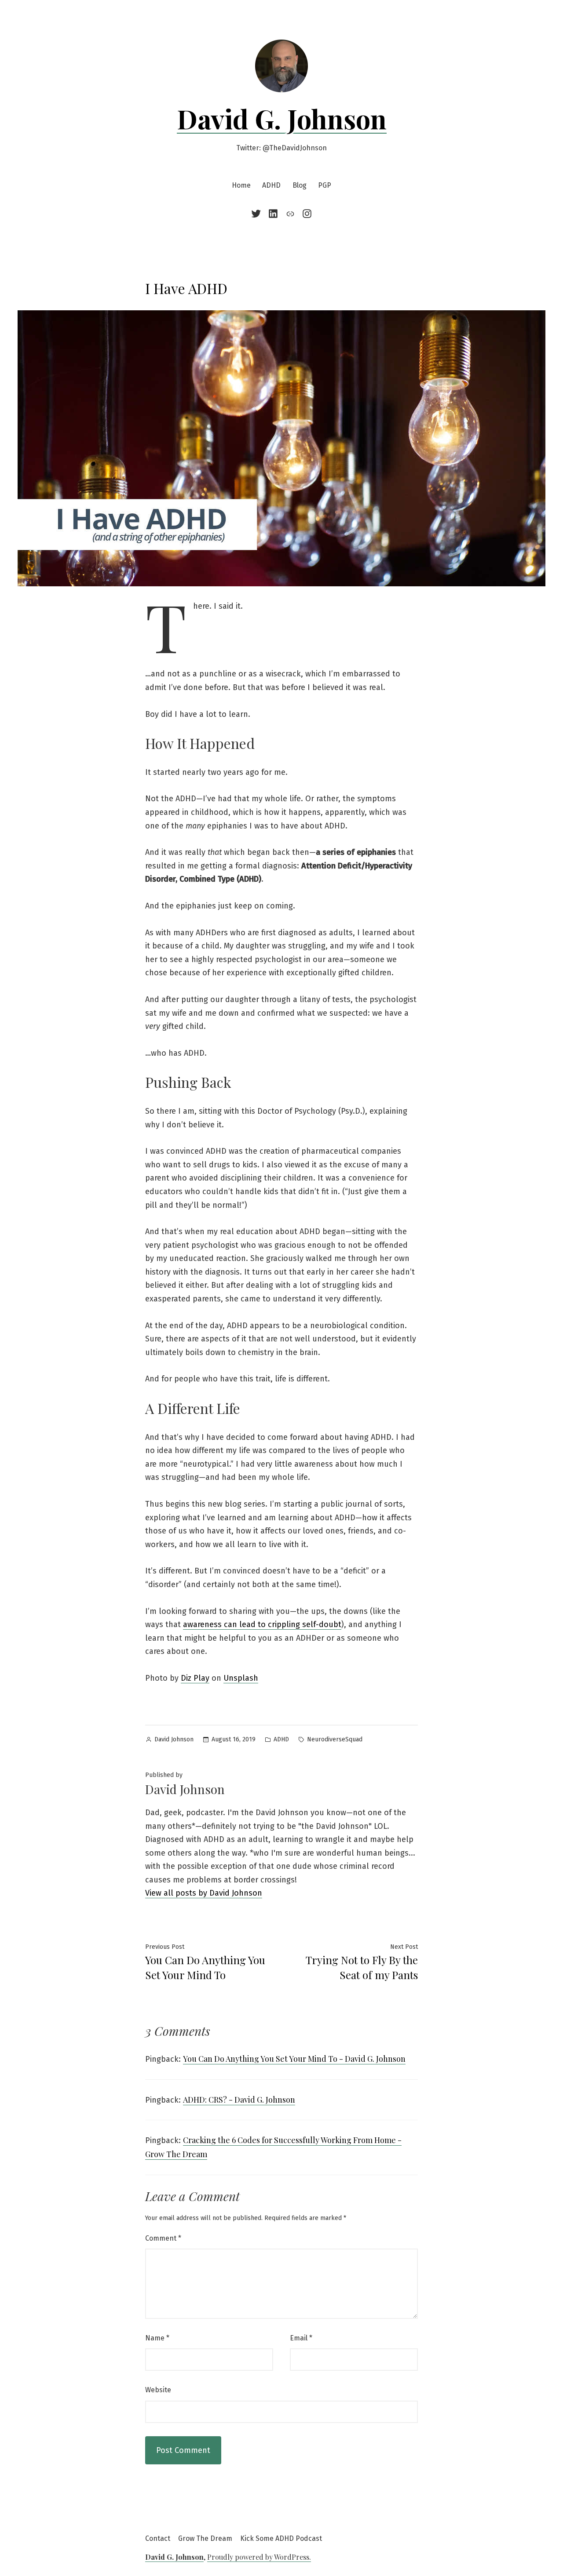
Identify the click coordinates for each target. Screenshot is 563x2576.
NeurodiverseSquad (335, 1739)
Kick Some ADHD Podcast (281, 2538)
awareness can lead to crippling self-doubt (262, 1624)
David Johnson (174, 1739)
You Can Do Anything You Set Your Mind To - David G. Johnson (294, 2059)
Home (241, 185)
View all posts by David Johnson (204, 1893)
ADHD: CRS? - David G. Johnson (239, 2100)
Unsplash (241, 1678)
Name (157, 2338)
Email (301, 2338)
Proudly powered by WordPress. (259, 2557)
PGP (325, 185)
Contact (158, 2538)
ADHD (271, 185)
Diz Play (195, 1678)
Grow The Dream (205, 2538)
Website (158, 2390)
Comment (163, 2238)
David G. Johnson (282, 118)
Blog (300, 185)
